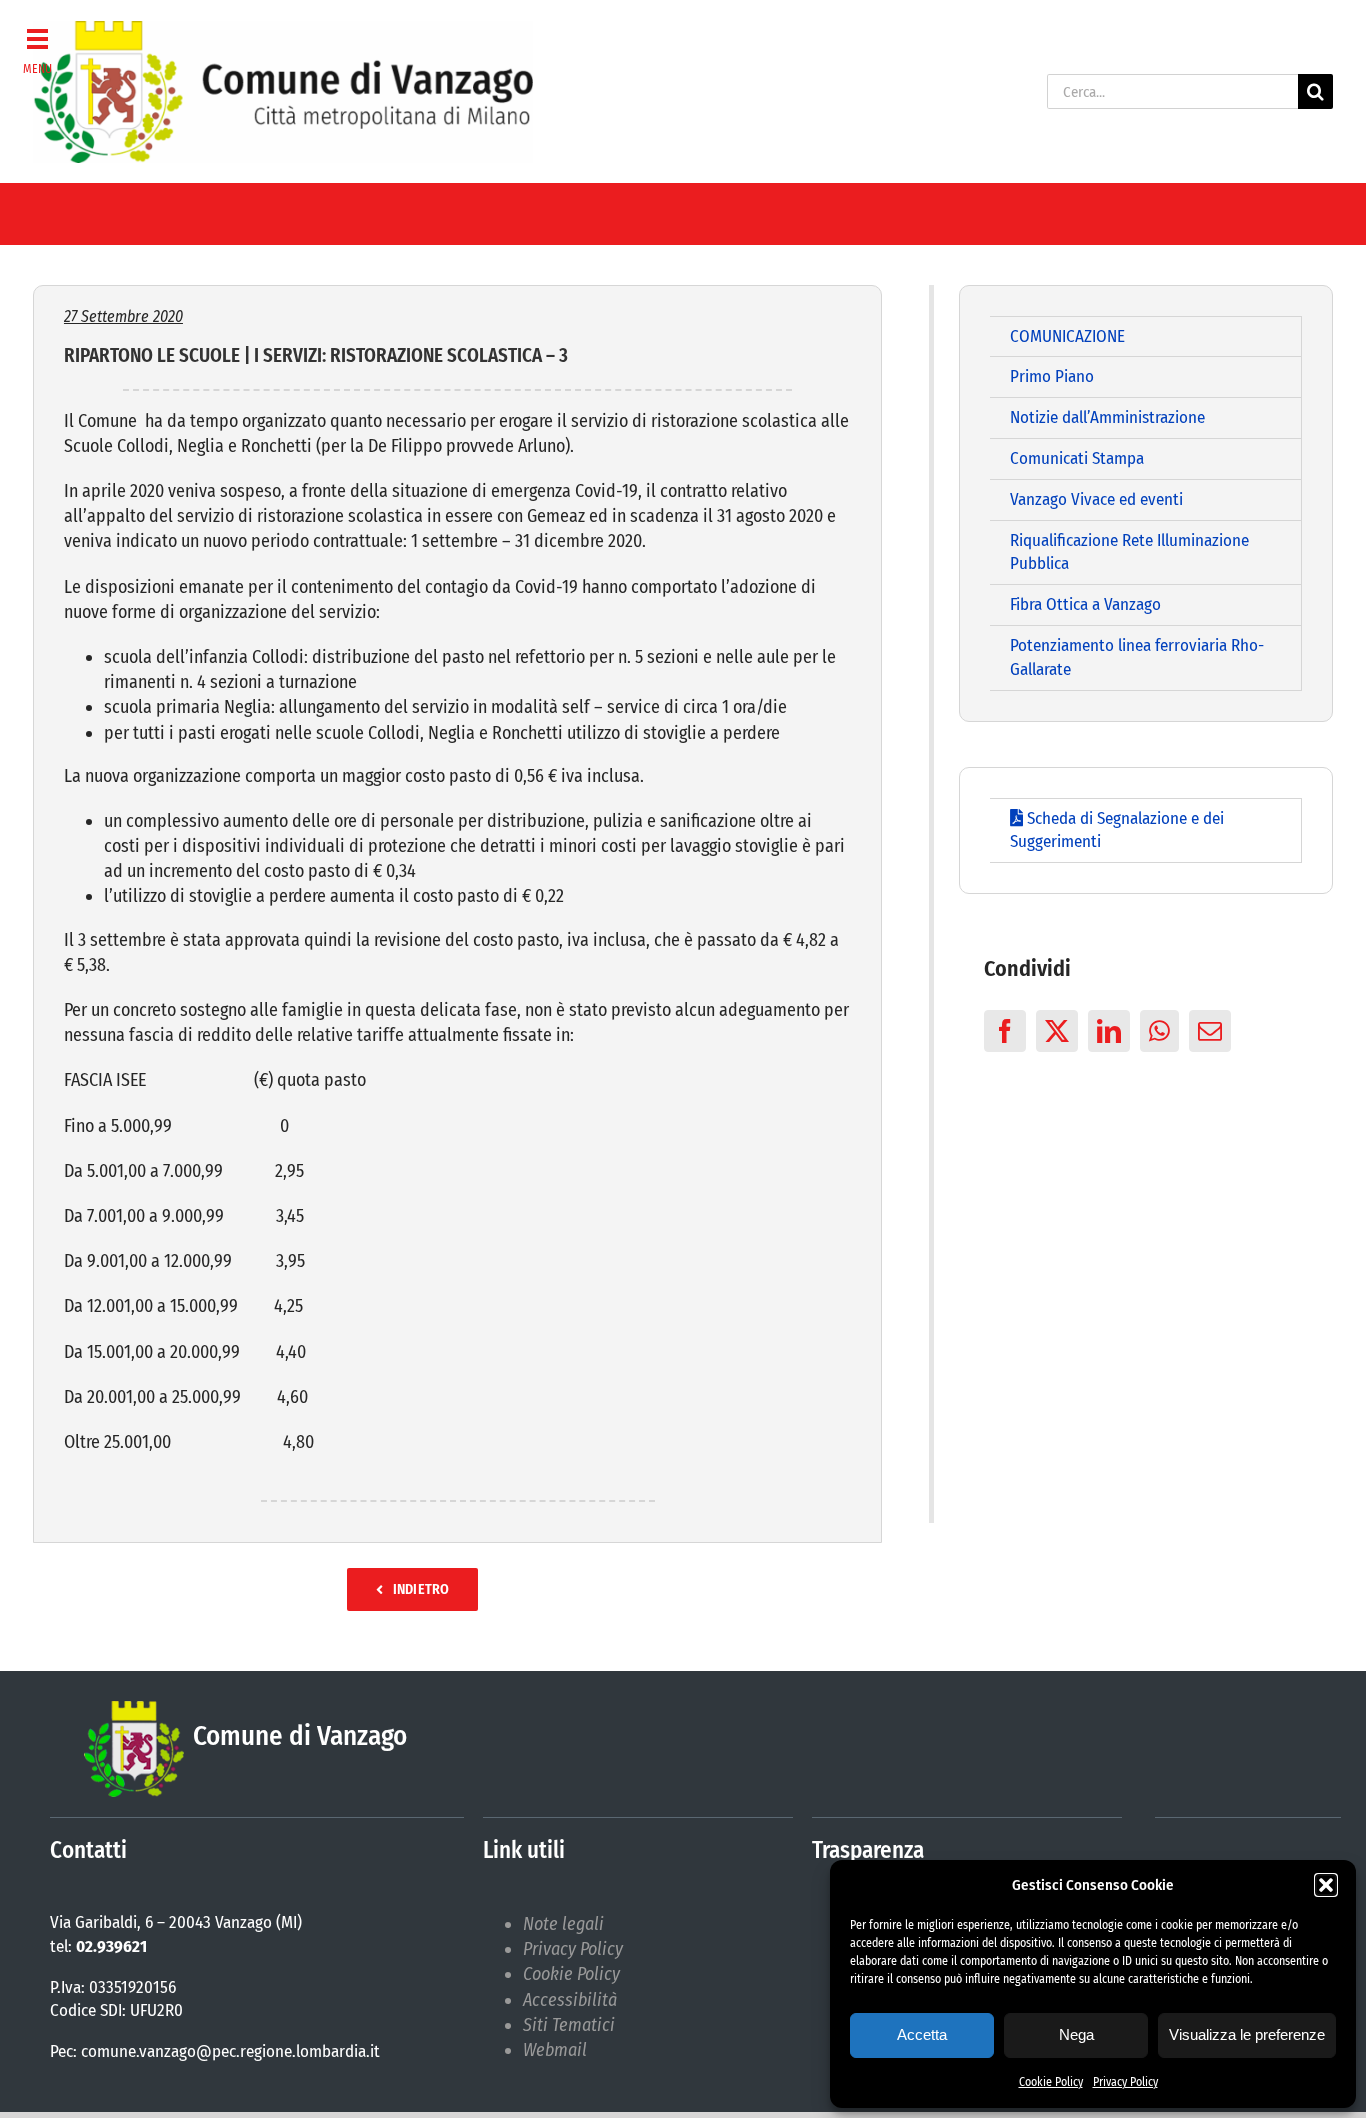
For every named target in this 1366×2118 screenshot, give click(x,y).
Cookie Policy (1051, 2082)
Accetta (922, 2034)
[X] (1057, 1031)
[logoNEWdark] (283, 30)
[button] (1326, 1885)
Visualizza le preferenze (1247, 2034)
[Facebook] (1005, 1031)
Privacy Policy (1125, 2082)
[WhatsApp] (1159, 1031)
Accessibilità (570, 2000)
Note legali (563, 1924)
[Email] (1210, 1031)
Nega (1076, 2034)
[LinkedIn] (1109, 1031)
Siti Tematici (569, 2025)
